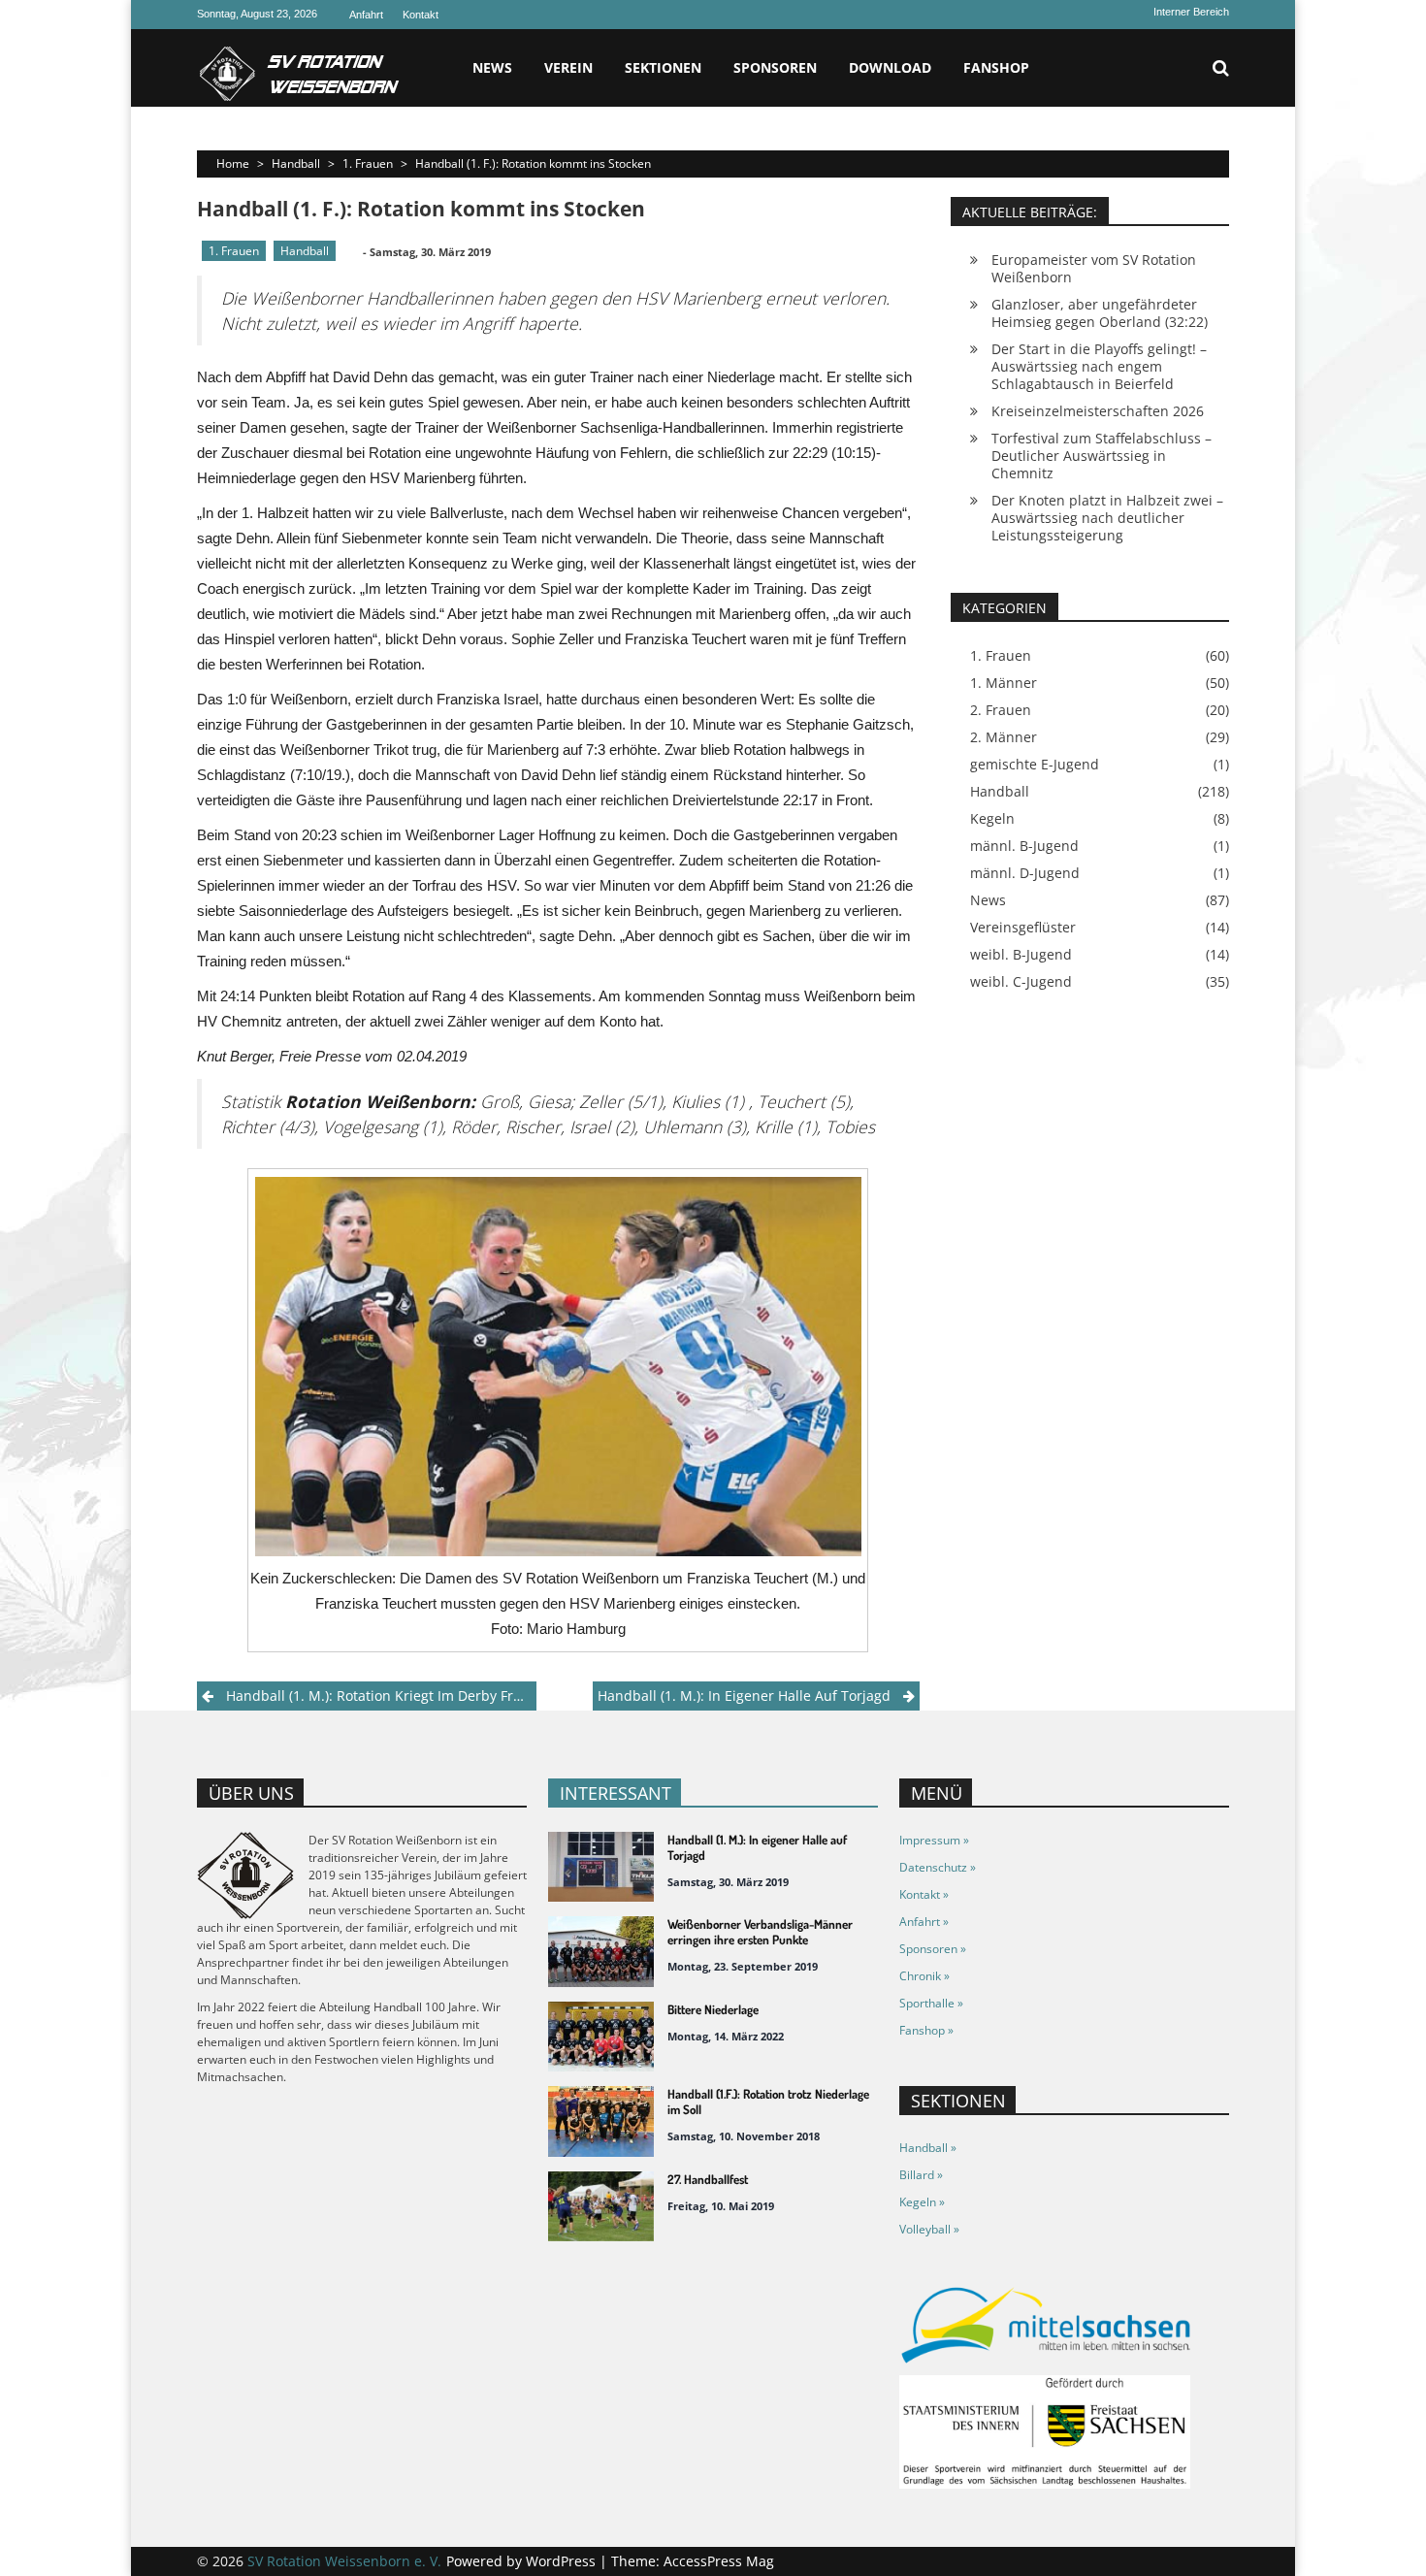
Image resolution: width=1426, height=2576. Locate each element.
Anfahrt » (924, 1922)
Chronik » (924, 1976)
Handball (296, 163)
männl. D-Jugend (1025, 873)
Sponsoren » (933, 1949)
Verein (568, 67)
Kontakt (421, 15)
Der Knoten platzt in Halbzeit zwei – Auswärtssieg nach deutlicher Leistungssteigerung (1107, 518)
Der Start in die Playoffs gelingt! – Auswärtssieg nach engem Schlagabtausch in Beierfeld (1099, 366)
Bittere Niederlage (713, 2009)
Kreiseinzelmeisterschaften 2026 (1098, 411)
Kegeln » (922, 2202)
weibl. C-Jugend (1021, 982)
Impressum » (934, 1840)
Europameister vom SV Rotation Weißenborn (1094, 268)
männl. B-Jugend (1024, 846)
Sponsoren (775, 67)
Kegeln (992, 819)
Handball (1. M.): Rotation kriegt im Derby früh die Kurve (381, 1696)
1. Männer (1004, 683)
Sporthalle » (931, 2003)
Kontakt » (924, 1894)
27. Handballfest (708, 2179)
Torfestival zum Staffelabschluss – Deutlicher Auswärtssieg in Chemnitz (1102, 456)
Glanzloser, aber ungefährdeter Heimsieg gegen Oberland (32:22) (1100, 313)
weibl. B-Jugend (1021, 955)
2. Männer (1004, 737)
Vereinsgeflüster (1023, 928)
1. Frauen (368, 163)
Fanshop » (926, 2030)
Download (890, 67)
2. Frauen (1001, 710)
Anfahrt (366, 15)
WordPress (563, 2561)
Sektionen (663, 67)
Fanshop (996, 67)
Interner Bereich (1191, 12)
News (492, 67)
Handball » (928, 2148)
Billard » (921, 2175)
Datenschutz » (938, 1867)
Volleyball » (929, 2229)
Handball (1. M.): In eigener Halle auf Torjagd (744, 1696)
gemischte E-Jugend (1035, 765)
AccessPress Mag (719, 2561)
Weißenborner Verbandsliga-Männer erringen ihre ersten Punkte (760, 1932)
